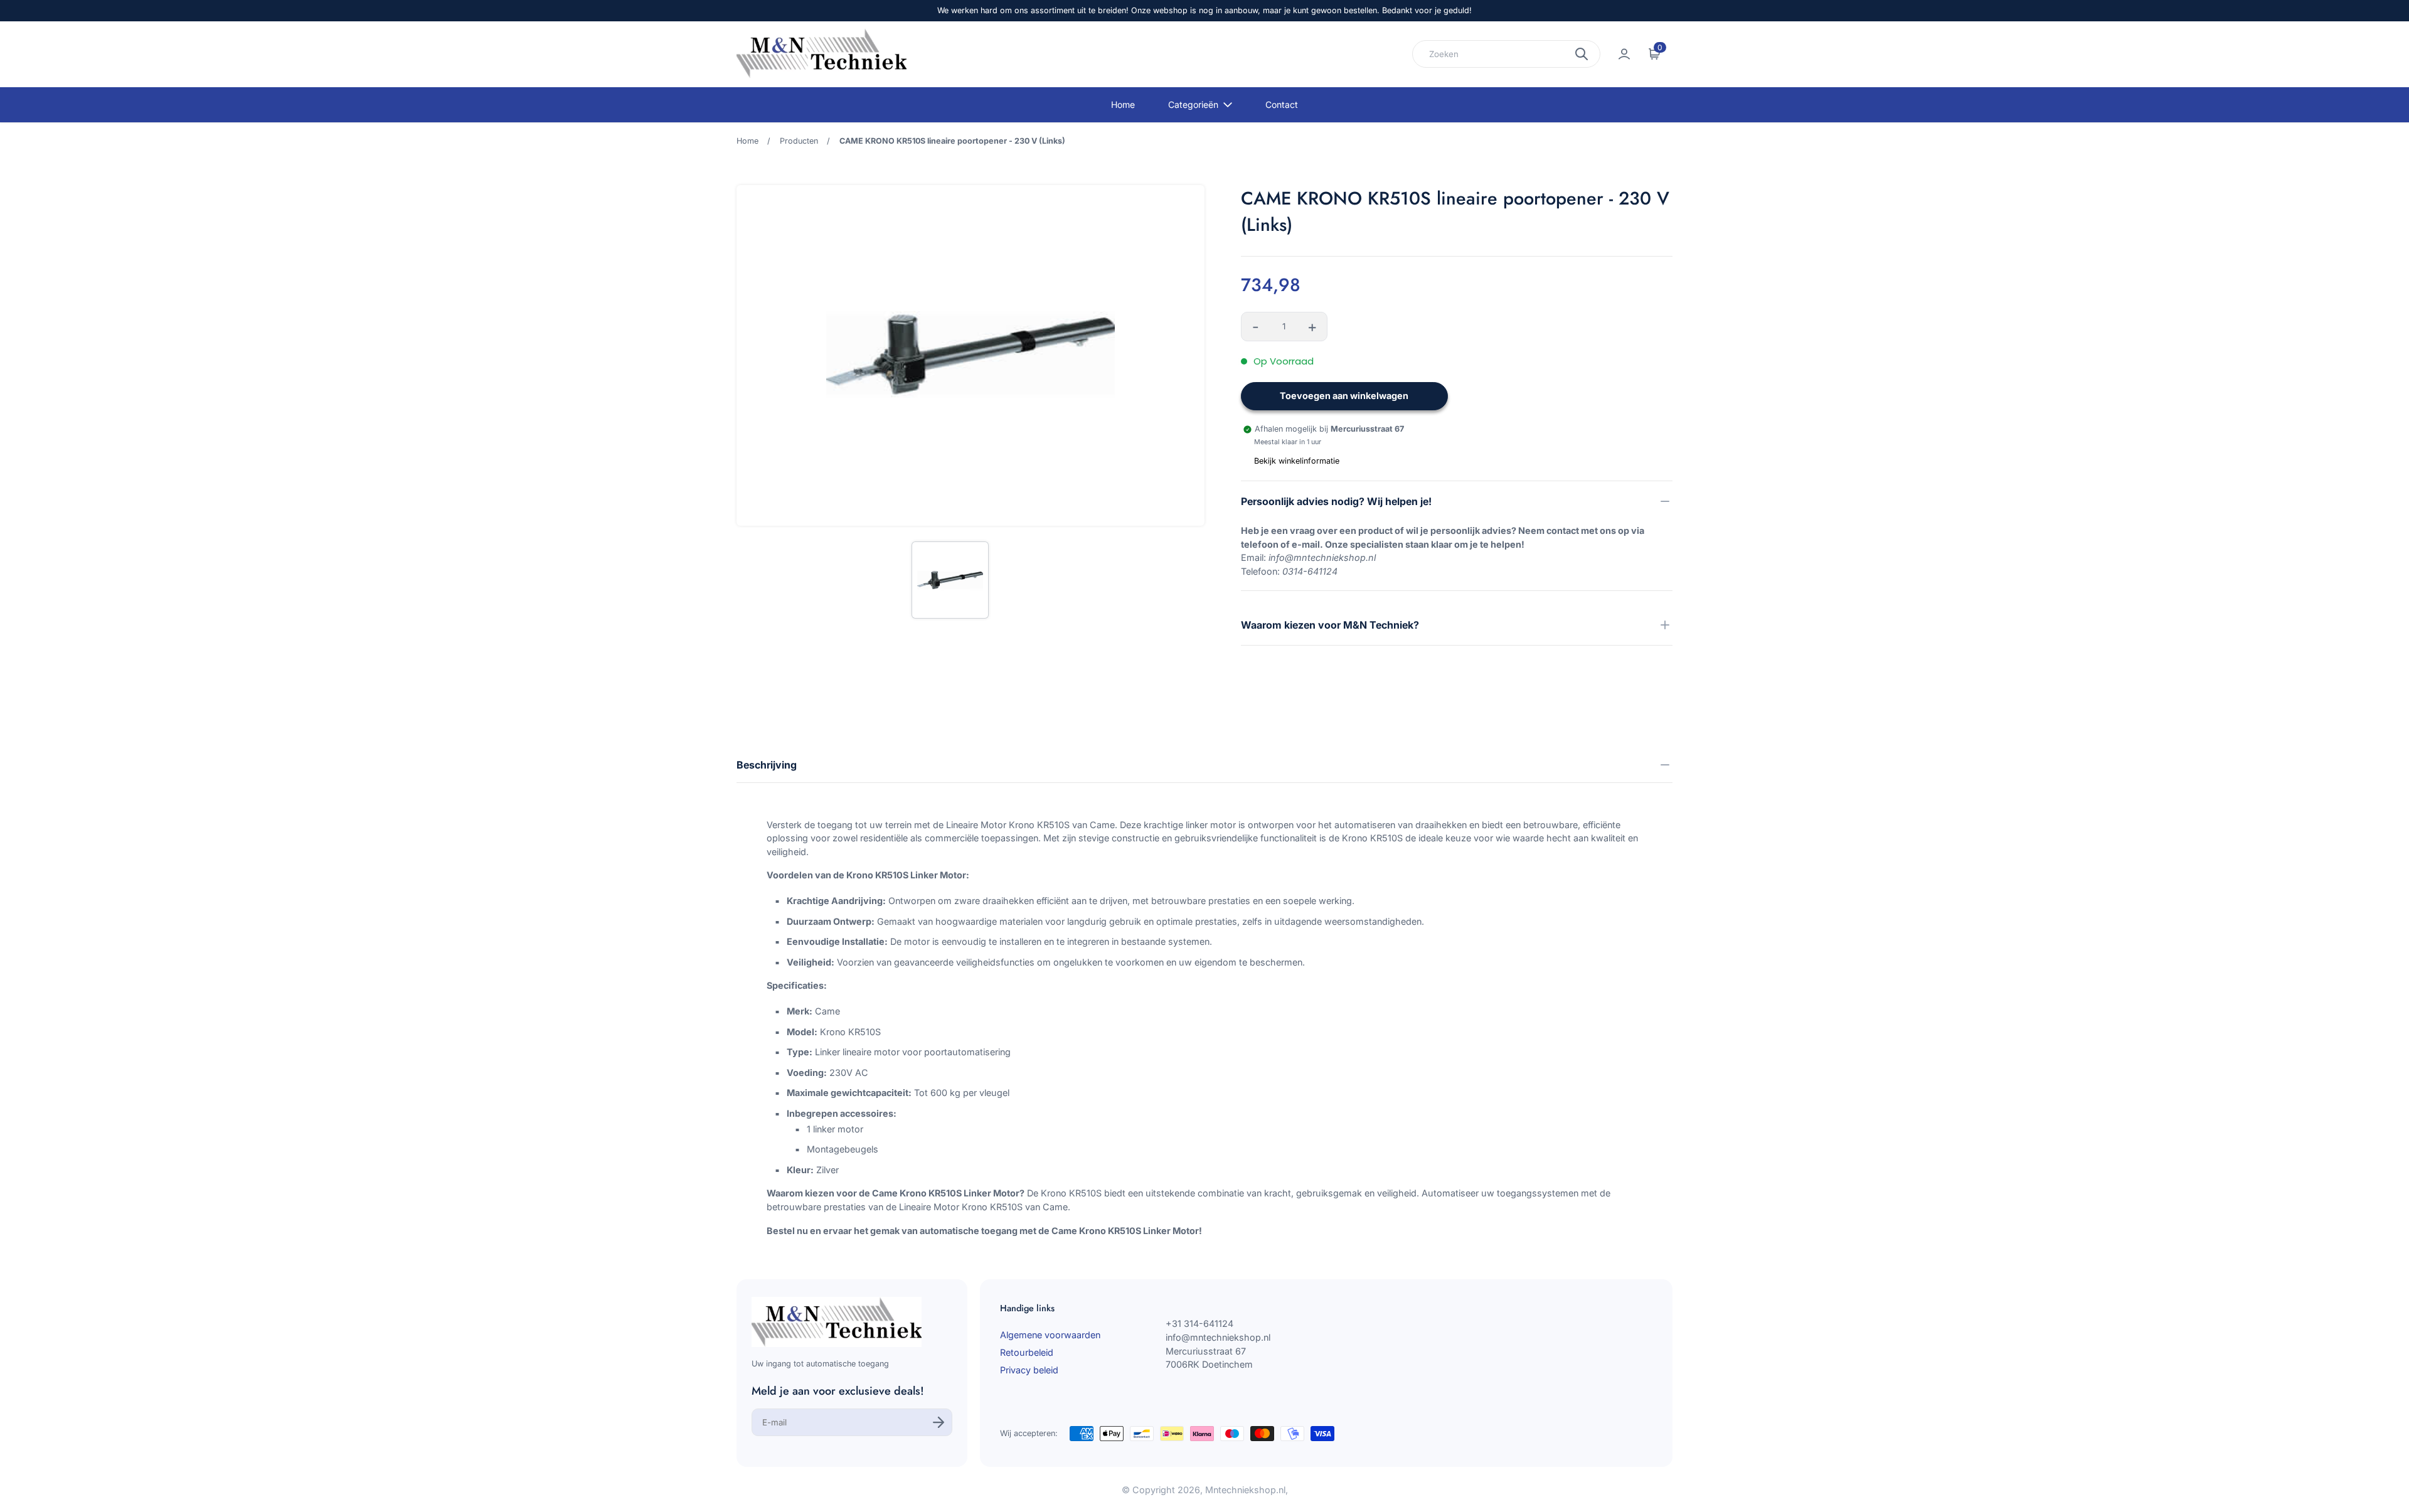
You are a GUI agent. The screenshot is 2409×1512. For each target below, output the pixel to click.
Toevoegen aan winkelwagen (1344, 396)
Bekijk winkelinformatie (1297, 461)
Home (1123, 104)
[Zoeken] (1582, 54)
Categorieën (1193, 104)
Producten (799, 141)
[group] (950, 580)
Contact (1282, 104)
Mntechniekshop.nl (1245, 1490)
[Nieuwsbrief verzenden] (939, 1422)
